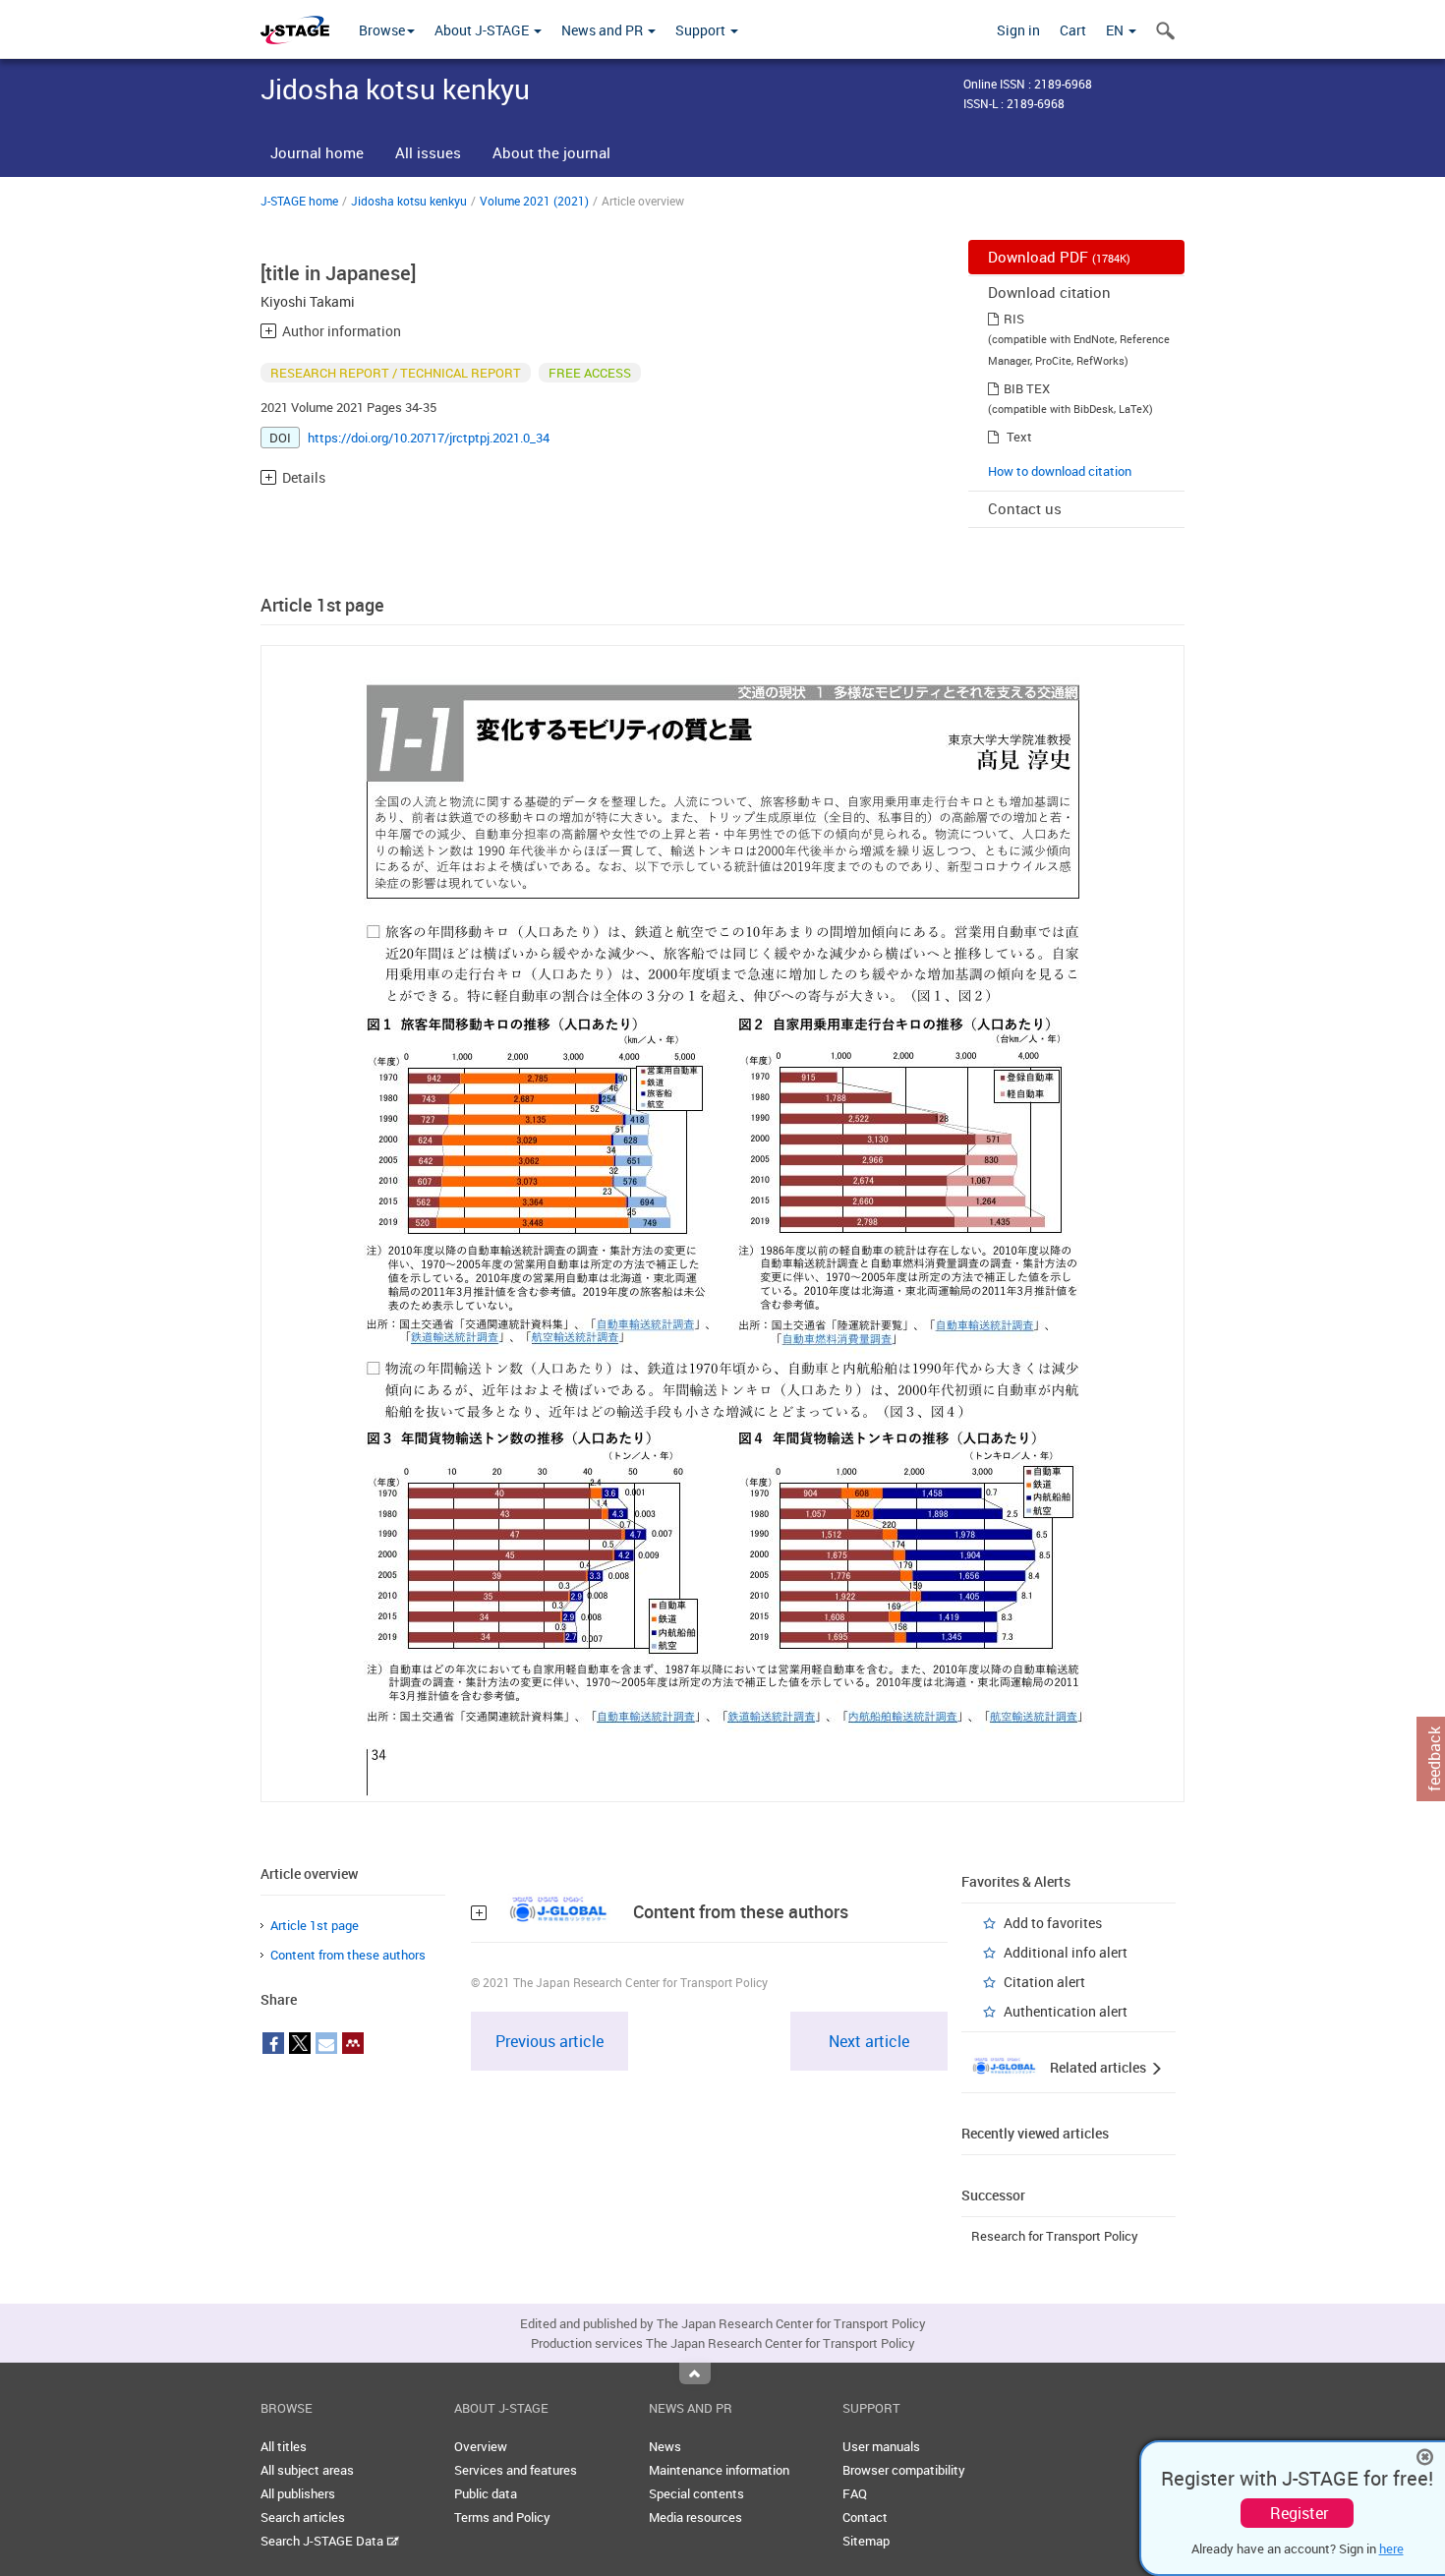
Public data (486, 2493)
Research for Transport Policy (1055, 2236)
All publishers (298, 2493)
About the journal (551, 152)
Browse (382, 30)
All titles (284, 2446)
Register (1299, 2513)
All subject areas (307, 2470)
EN (1116, 30)
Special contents (696, 2493)
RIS (1014, 319)
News (665, 2446)
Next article (869, 2041)
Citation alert (1044, 1982)
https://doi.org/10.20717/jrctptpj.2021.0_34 (429, 438)
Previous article (549, 2041)
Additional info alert (1066, 1952)
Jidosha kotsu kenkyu (409, 201)
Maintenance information (719, 2470)
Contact (865, 2517)
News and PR (604, 30)
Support (702, 30)
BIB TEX (1027, 388)
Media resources (695, 2517)
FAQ (855, 2493)
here (1391, 2548)
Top (695, 2373)
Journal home (317, 152)
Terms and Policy (502, 2517)
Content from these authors (348, 1955)
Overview (481, 2446)
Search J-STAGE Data (323, 2541)
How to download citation (1060, 471)
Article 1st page (315, 1925)
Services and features (516, 2470)
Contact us (1025, 508)
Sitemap (866, 2541)
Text (1019, 437)
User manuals (881, 2446)
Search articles (303, 2517)
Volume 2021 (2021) (534, 201)
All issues (428, 152)
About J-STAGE (483, 30)
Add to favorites (1053, 1923)
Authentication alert (1066, 2011)
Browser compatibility (904, 2470)
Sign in (1018, 30)
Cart (1073, 30)
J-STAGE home (299, 201)
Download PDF (1059, 257)
